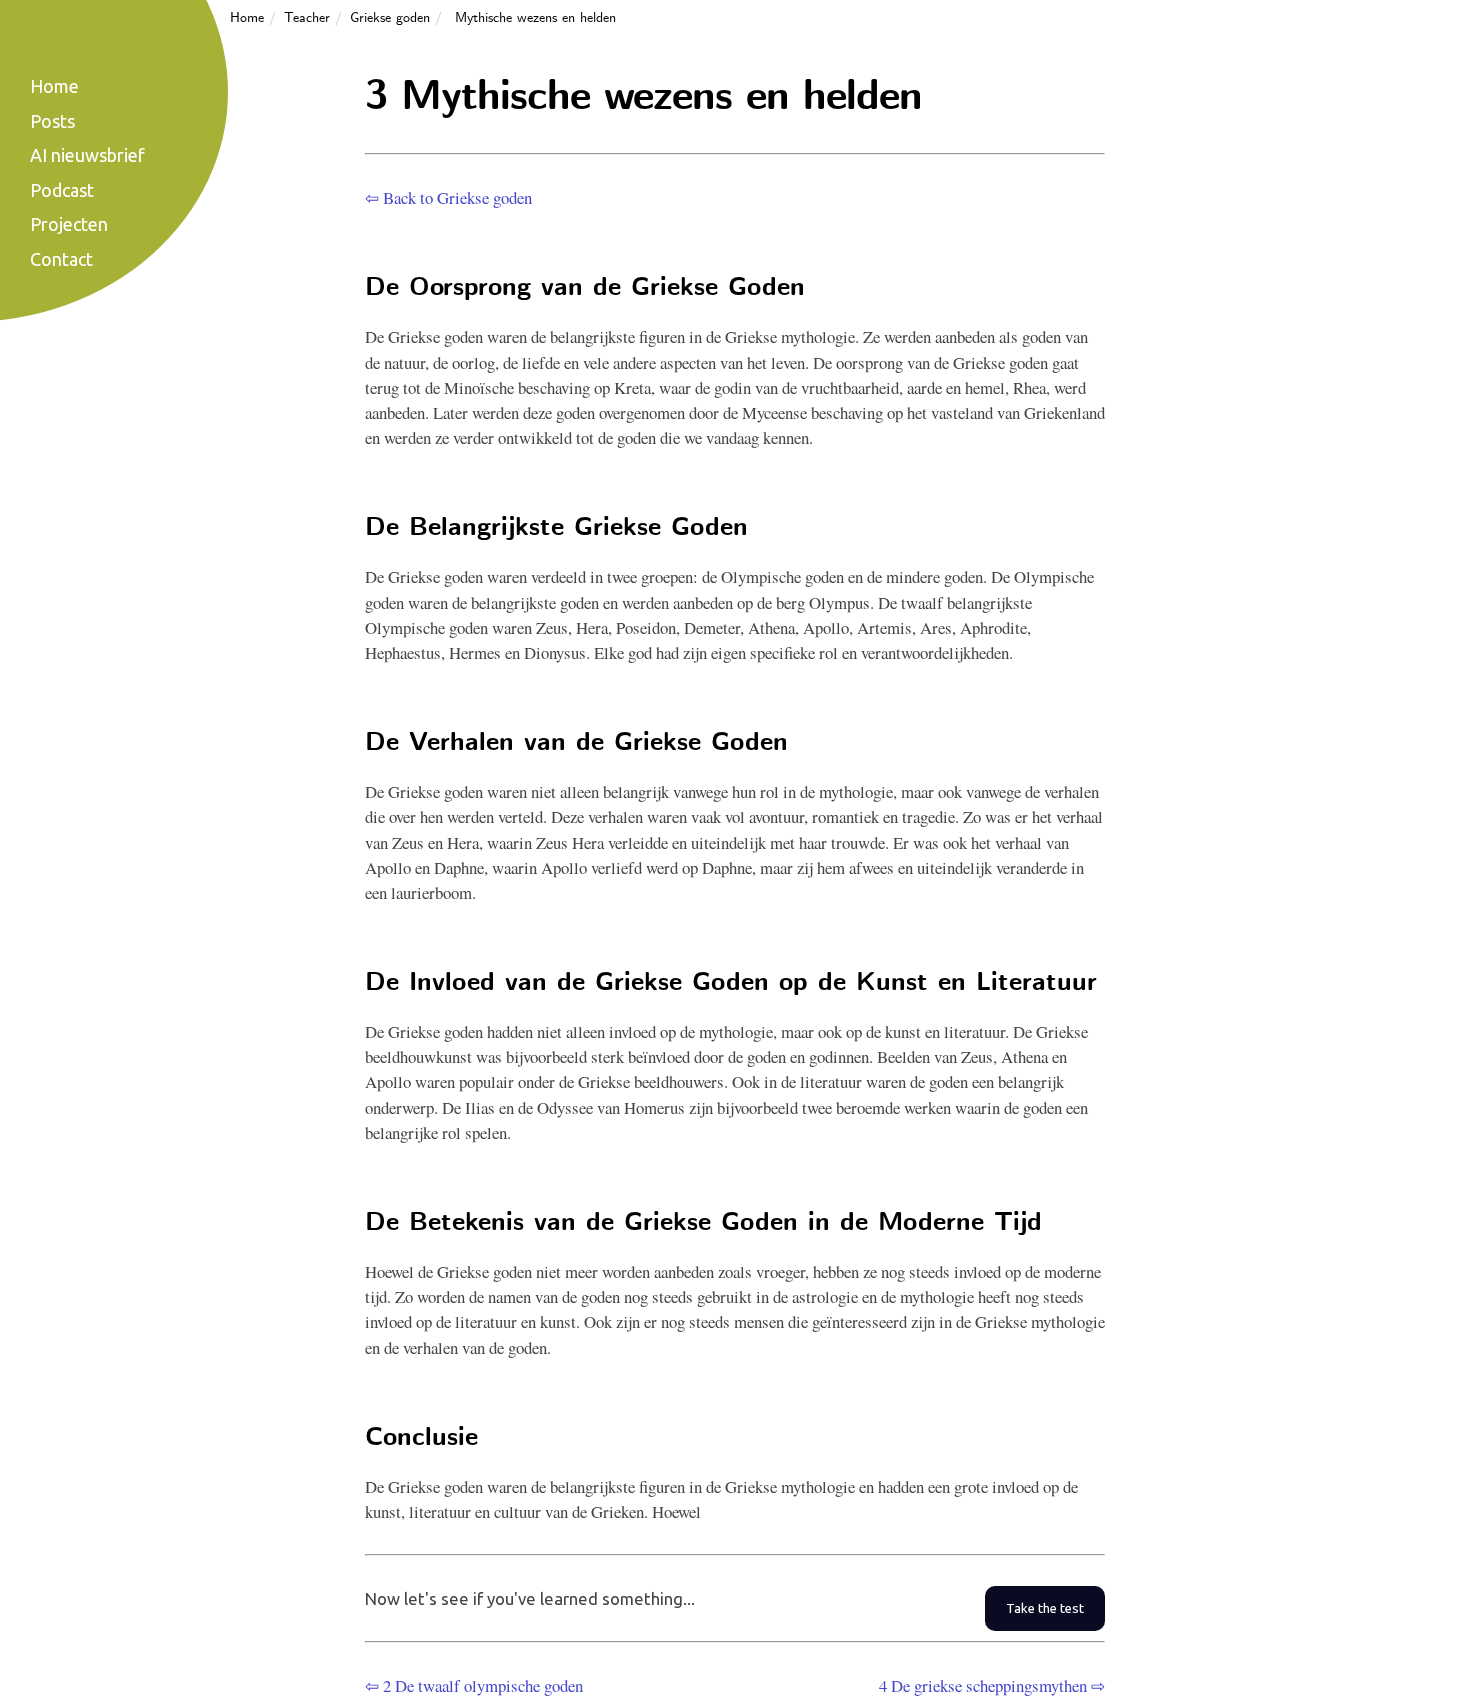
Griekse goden (390, 18)
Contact (61, 259)
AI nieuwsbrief (87, 155)
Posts (52, 121)
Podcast (62, 190)
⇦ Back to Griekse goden (448, 197)
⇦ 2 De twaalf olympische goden (474, 1685)
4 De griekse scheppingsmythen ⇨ (992, 1685)
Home (247, 18)
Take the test (1045, 1608)
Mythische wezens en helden (535, 18)
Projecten (69, 224)
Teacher (307, 18)
